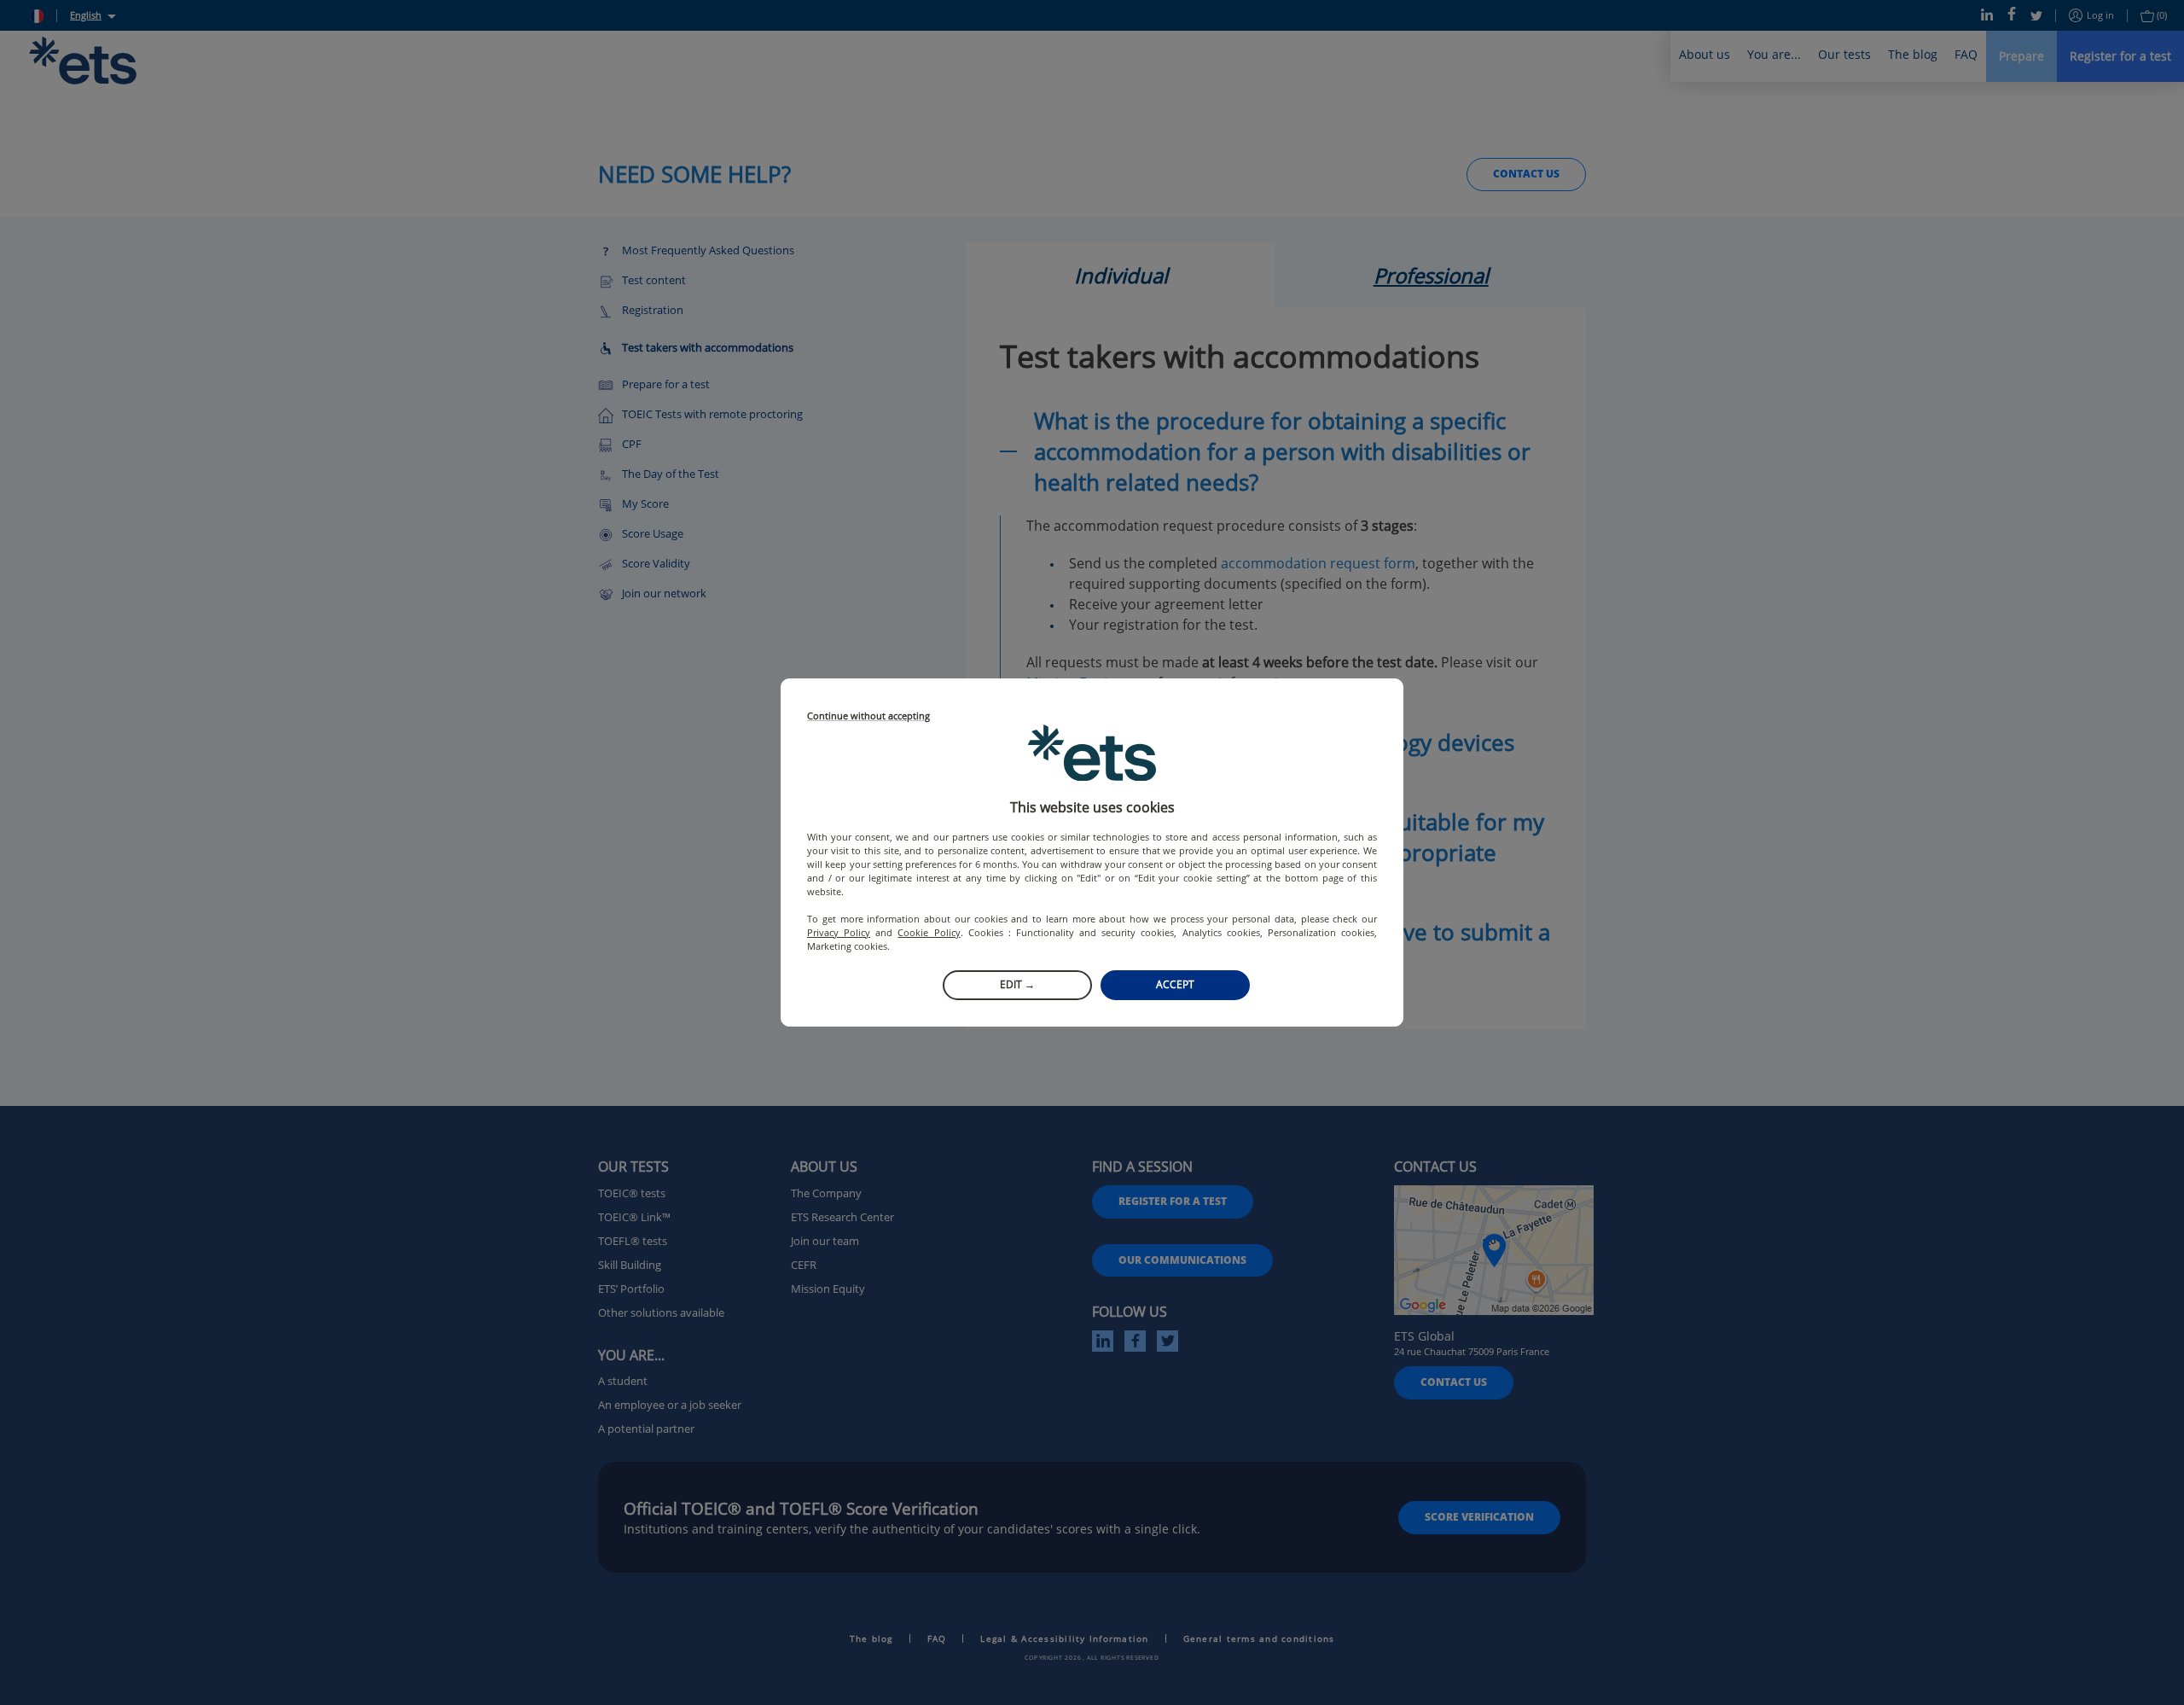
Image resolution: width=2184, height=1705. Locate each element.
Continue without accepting (868, 716)
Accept (1175, 984)
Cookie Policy (929, 932)
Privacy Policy (839, 932)
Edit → (1017, 984)
